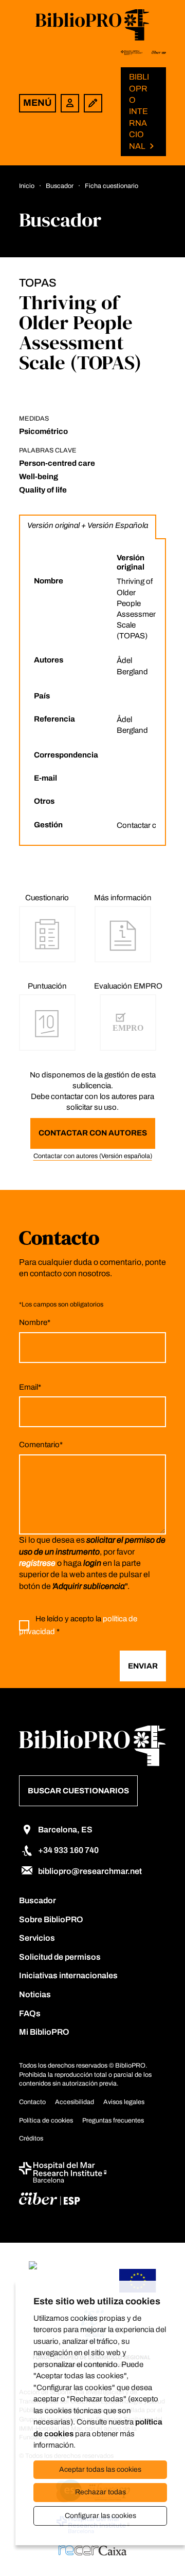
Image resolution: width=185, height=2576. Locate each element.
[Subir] (160, 2548)
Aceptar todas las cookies (100, 2469)
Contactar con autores (93, 1133)
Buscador (38, 1900)
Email (30, 1387)
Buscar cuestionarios (78, 1791)
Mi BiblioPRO (44, 2032)
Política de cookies (46, 2120)
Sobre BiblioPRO (51, 1919)
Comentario (41, 1445)
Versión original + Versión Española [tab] (88, 525)
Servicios (37, 1938)
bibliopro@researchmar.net (90, 1871)
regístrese (37, 1563)
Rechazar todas (100, 2492)
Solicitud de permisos (60, 1957)
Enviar (143, 1666)
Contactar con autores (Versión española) (93, 1156)
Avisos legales (124, 2102)
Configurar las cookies (100, 2516)
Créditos (31, 2138)
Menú (38, 103)
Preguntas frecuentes (113, 2120)
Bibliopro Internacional (139, 111)
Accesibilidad (75, 2102)
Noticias (35, 1994)
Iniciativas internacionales (68, 1975)
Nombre (35, 1322)
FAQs (30, 2013)
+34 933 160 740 (68, 1850)
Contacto (32, 2102)
